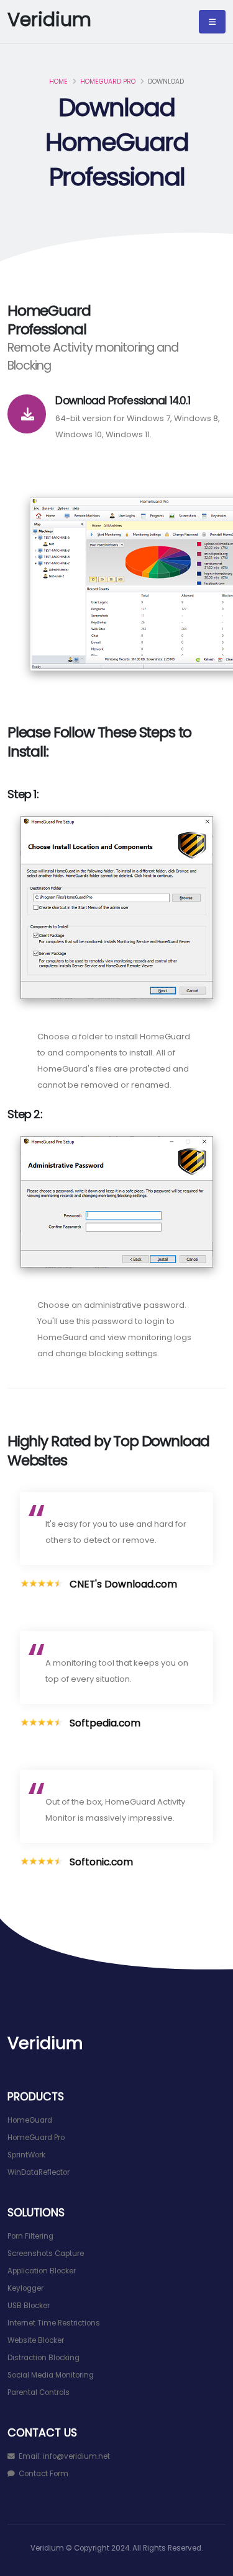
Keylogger (25, 2288)
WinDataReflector (39, 2172)
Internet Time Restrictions (54, 2323)
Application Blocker (42, 2271)
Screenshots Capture (46, 2254)
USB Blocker (29, 2306)
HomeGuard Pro (108, 82)
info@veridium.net (76, 2456)
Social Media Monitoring (51, 2375)
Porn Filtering (30, 2236)
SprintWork (26, 2155)
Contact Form (43, 2474)
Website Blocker (36, 2340)
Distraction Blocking (43, 2358)
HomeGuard (30, 2120)
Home (58, 82)
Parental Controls (39, 2392)
